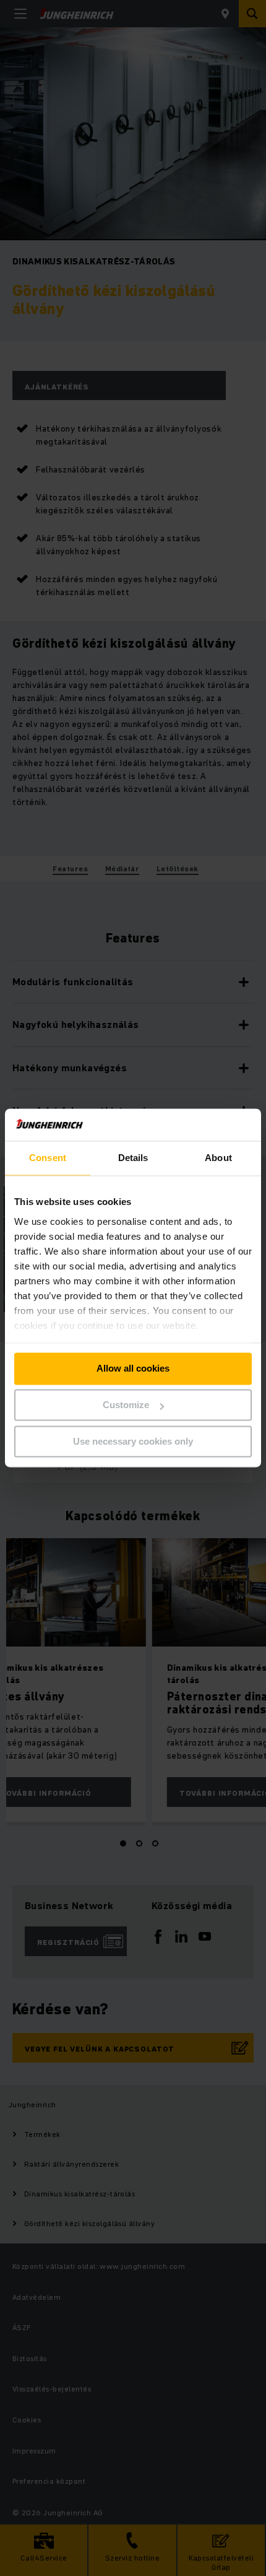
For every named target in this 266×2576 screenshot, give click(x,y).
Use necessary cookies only (133, 1441)
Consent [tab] (48, 1158)
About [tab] (218, 1158)
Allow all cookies (133, 1369)
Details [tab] (133, 1158)
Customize (126, 1405)
